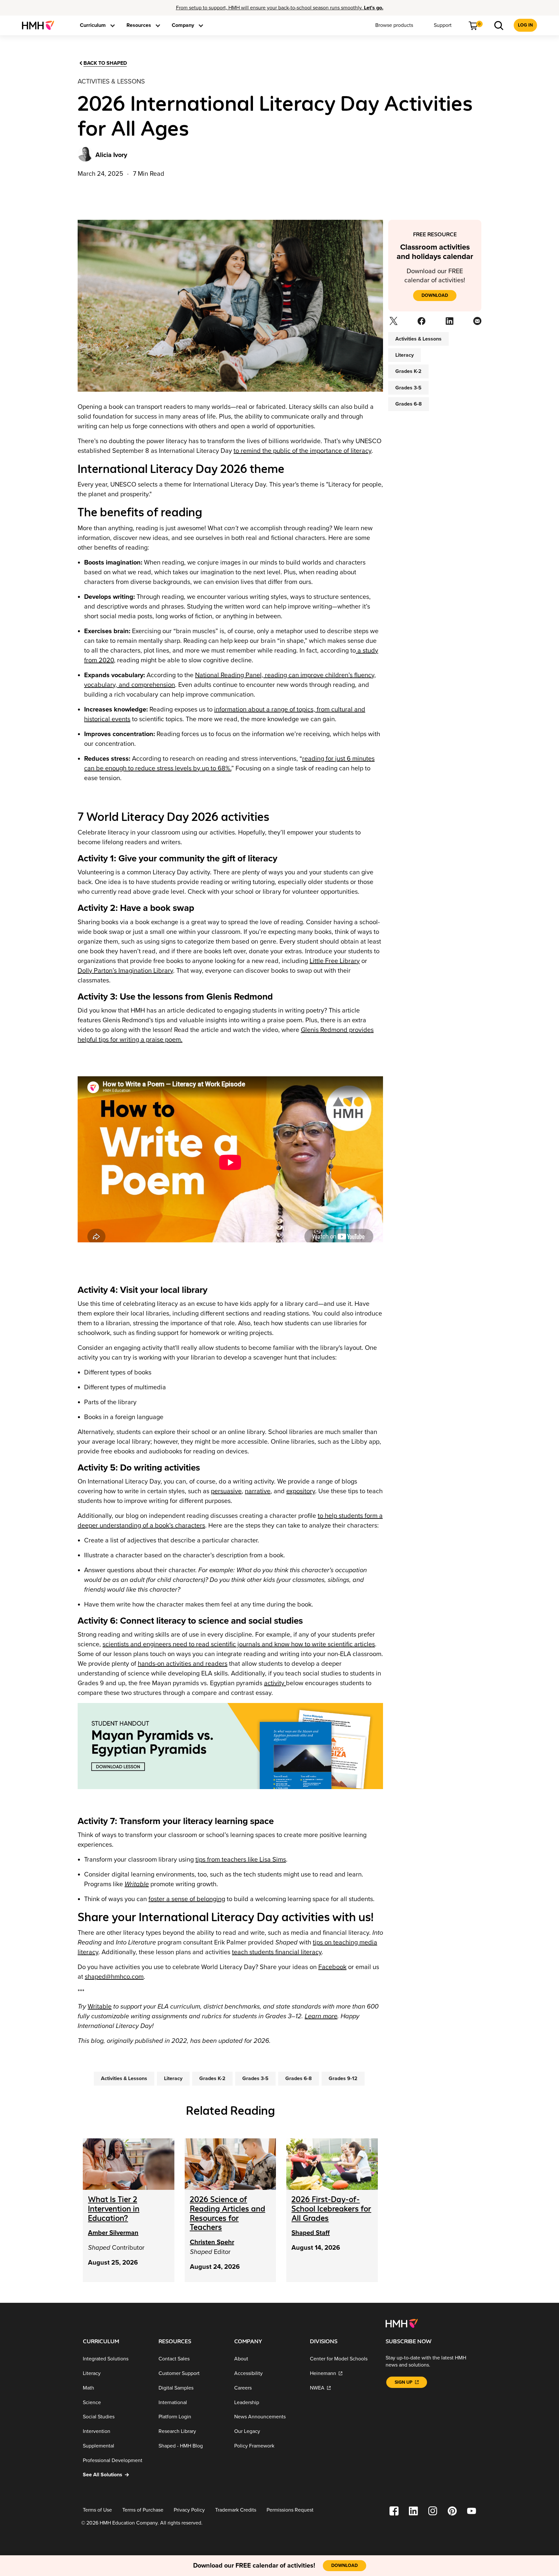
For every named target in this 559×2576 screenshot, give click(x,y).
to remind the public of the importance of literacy (302, 451)
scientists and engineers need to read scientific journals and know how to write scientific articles (239, 1644)
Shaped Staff (311, 2233)
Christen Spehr (212, 2242)
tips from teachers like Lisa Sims (241, 1860)
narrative (258, 1491)
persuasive (226, 1491)
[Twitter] (393, 323)
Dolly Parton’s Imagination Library (125, 971)
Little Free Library (335, 961)
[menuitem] (41, 25)
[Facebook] (421, 323)
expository (301, 1491)
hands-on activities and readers (183, 1664)
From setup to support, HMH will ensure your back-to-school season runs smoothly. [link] (280, 8)
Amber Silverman (113, 2233)
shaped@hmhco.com (114, 1977)
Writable (100, 2007)
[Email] (477, 323)
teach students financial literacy (277, 1952)
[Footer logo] (402, 2323)
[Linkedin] (449, 323)
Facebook (332, 1967)
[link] (41, 25)
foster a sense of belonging (187, 1899)
